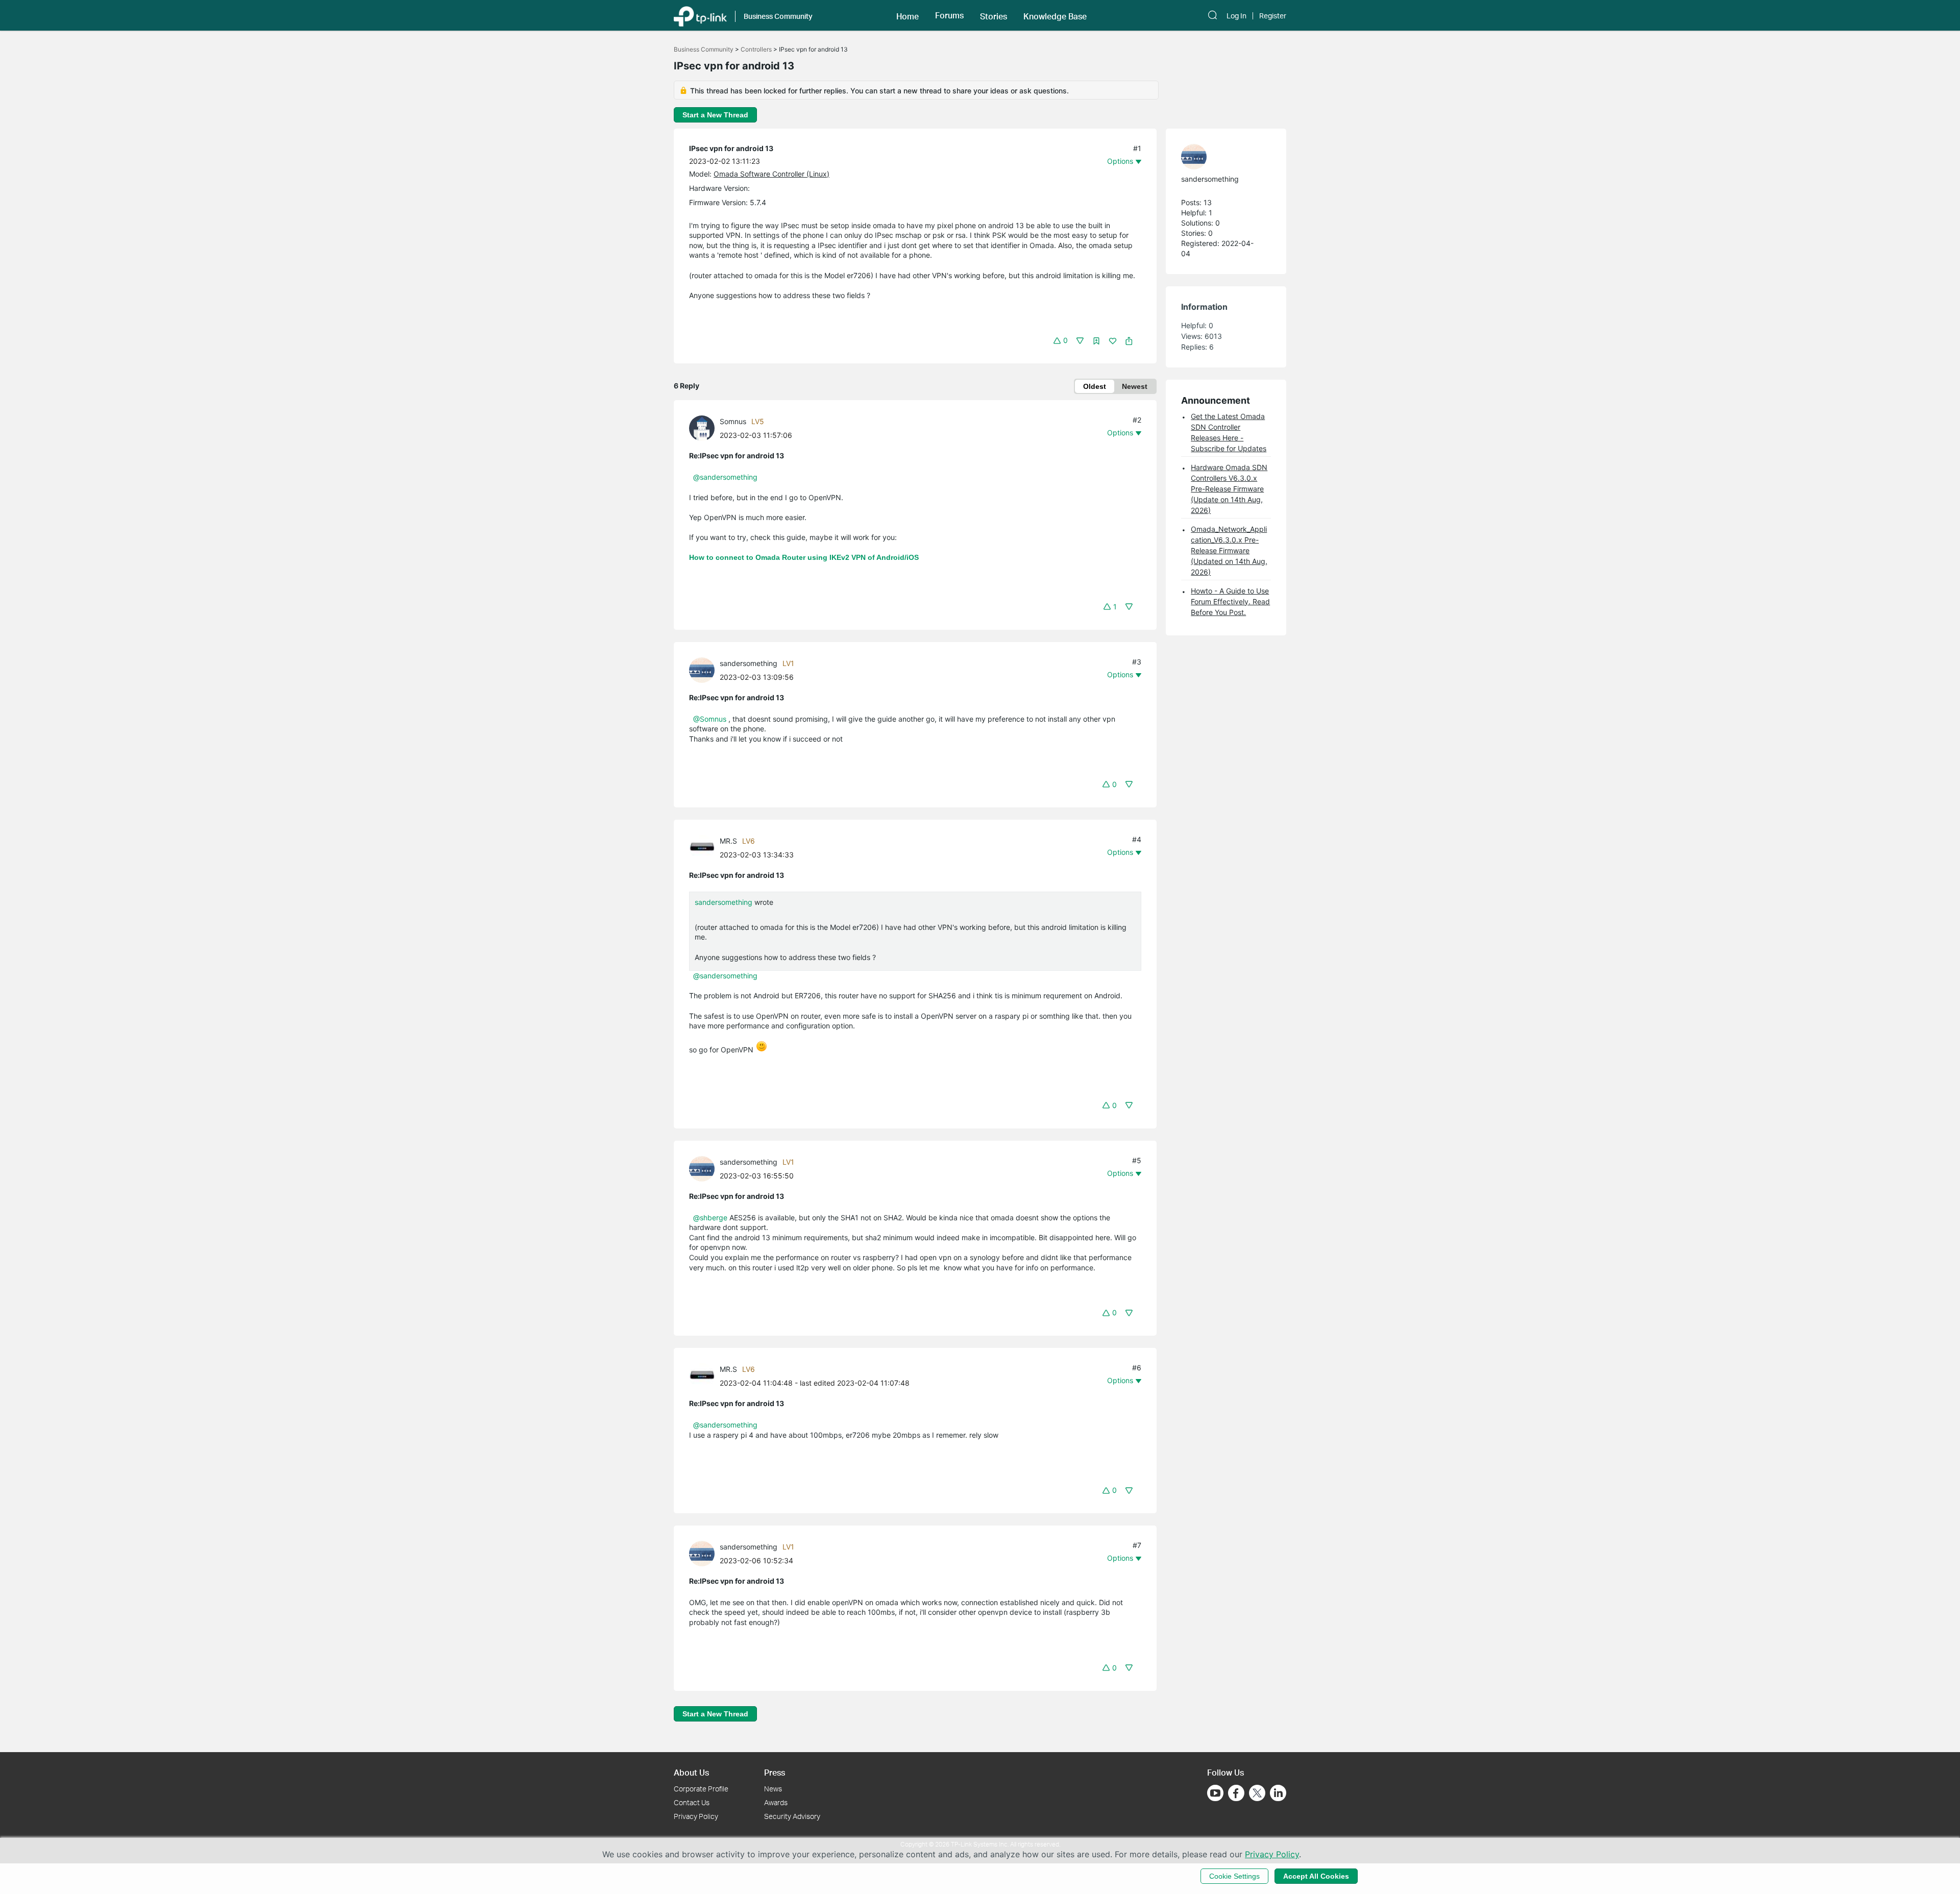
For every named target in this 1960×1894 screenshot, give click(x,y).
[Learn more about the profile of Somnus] (704, 427)
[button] (908, 15)
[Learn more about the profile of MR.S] (704, 846)
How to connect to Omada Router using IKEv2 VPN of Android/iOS (804, 557)
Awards (776, 1802)
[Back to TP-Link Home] (700, 15)
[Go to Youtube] (1215, 1793)
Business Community (704, 49)
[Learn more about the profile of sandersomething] (704, 669)
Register (1273, 16)
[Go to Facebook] (1236, 1793)
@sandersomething (725, 477)
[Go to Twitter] (1257, 1794)
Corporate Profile (701, 1789)
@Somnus (710, 719)
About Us (691, 1772)
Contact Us (692, 1802)
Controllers (756, 49)
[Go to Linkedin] (1278, 1793)
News (773, 1789)
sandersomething (749, 663)
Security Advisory (792, 1816)
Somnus (733, 421)
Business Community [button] (778, 16)
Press (775, 1772)
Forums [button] (949, 15)
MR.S (728, 841)
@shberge (710, 1217)
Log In (1236, 16)
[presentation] (702, 428)
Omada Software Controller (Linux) (771, 174)
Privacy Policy (696, 1816)
